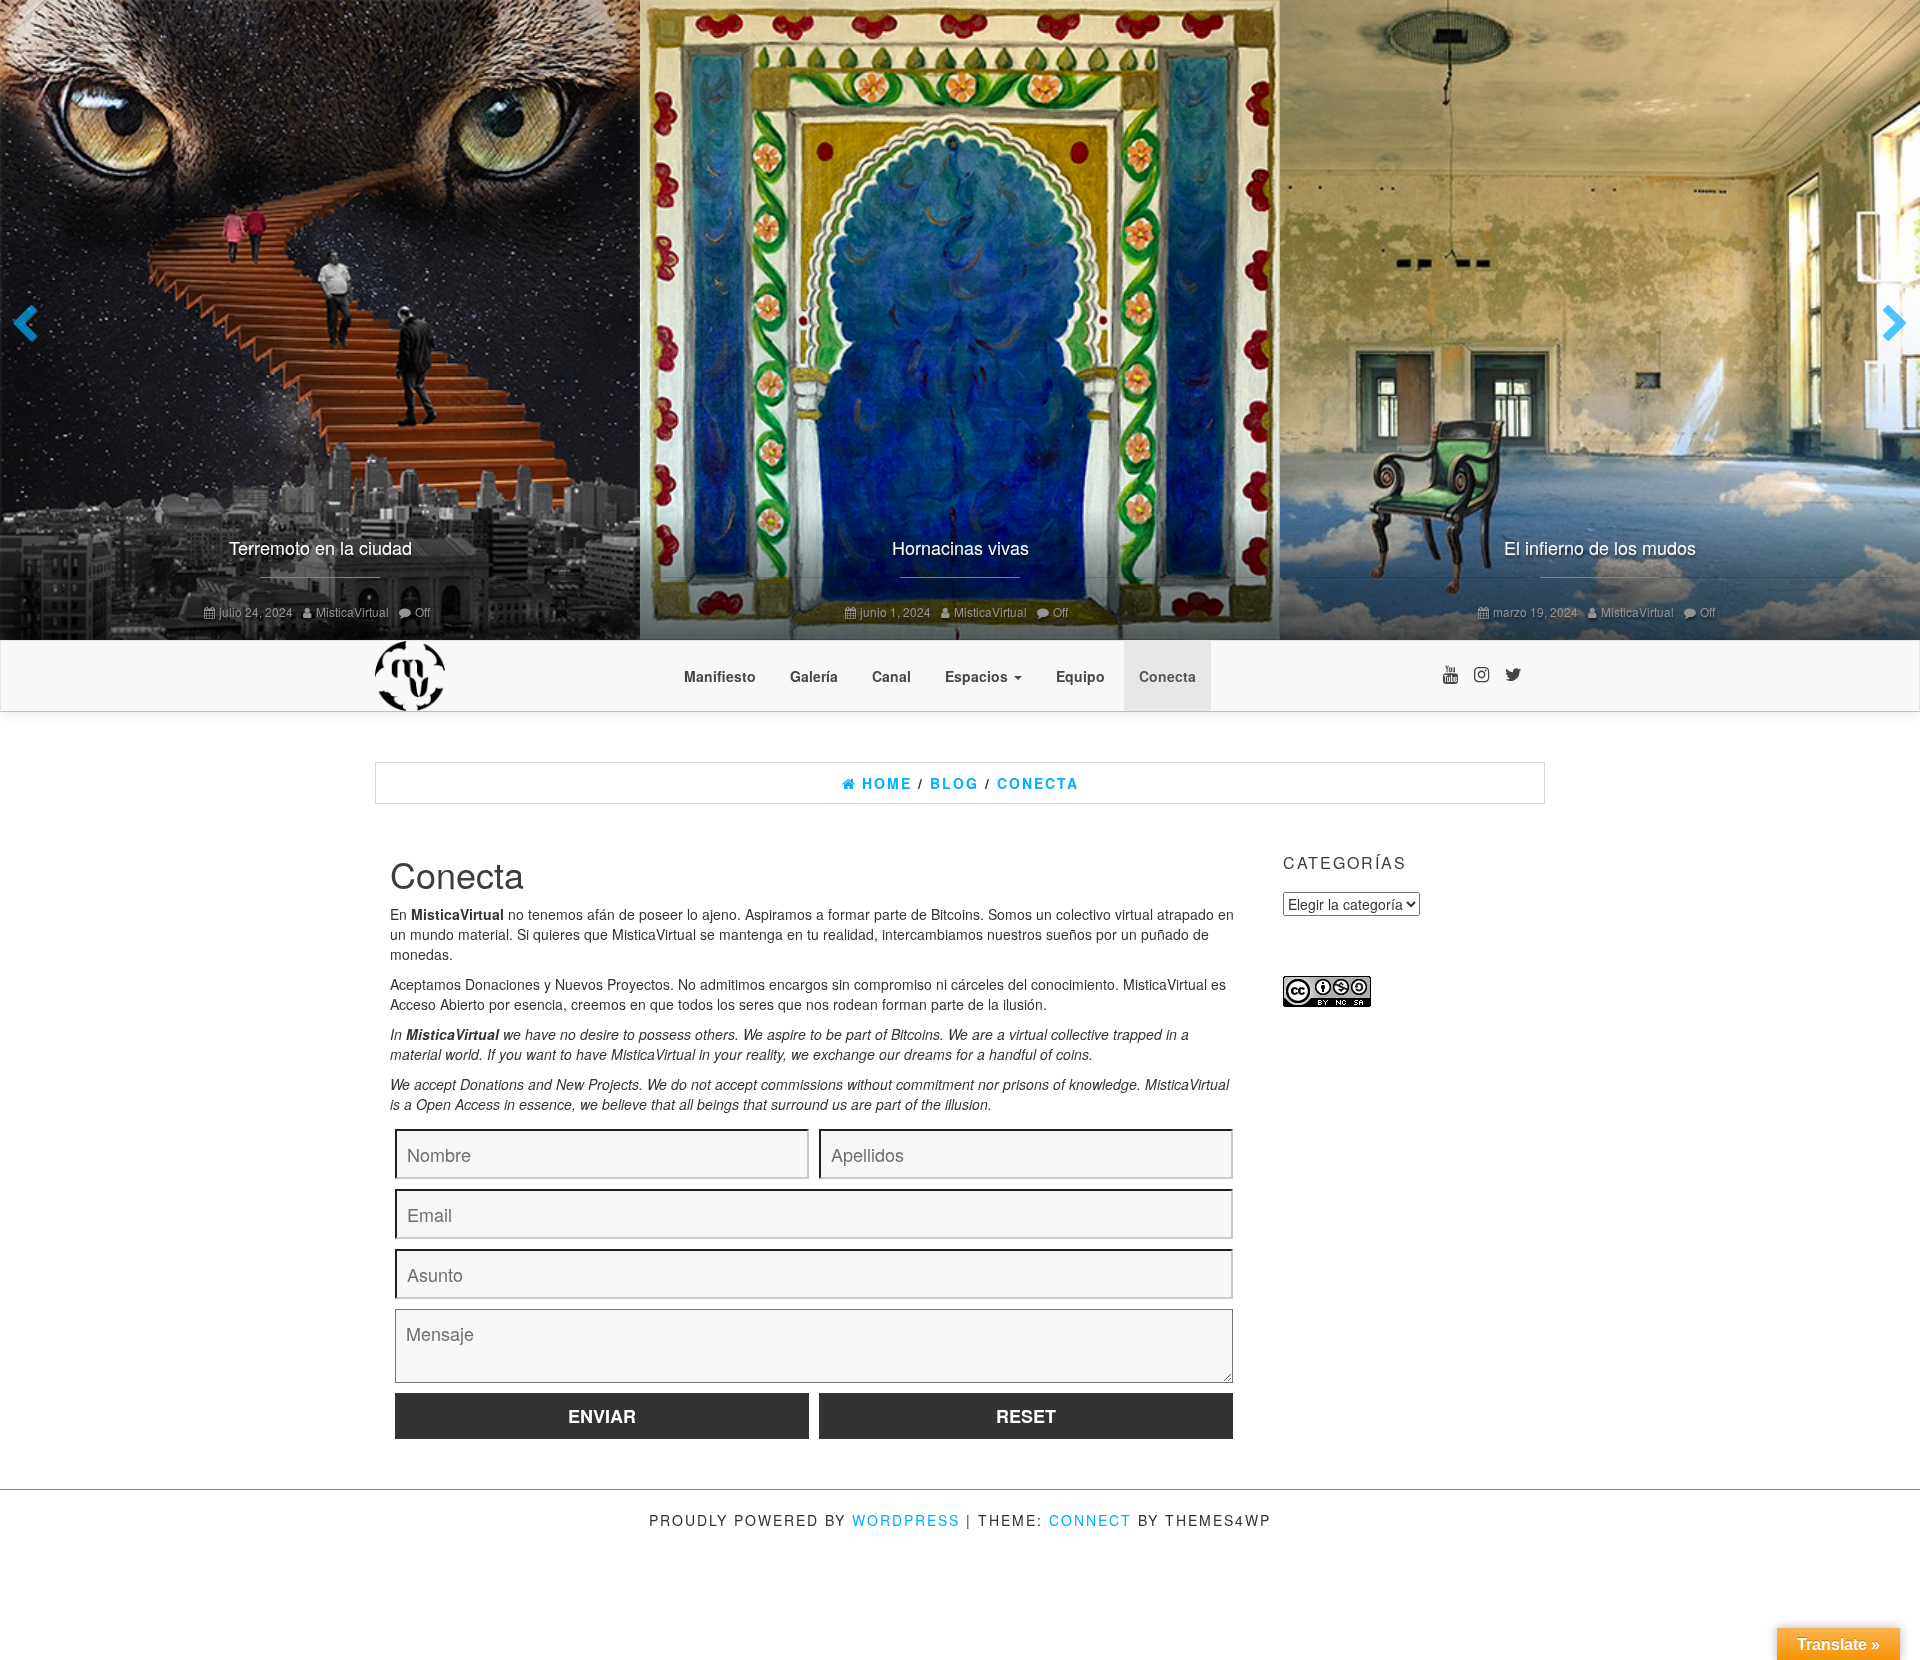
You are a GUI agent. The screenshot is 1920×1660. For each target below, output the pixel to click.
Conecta (1167, 676)
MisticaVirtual (352, 611)
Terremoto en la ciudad (320, 547)
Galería (814, 676)
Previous (30, 325)
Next (1890, 325)
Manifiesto (720, 676)
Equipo (1080, 676)
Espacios (978, 676)
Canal (891, 676)
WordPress (906, 1520)
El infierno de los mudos (1600, 547)
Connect (1090, 1520)
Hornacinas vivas (960, 547)
